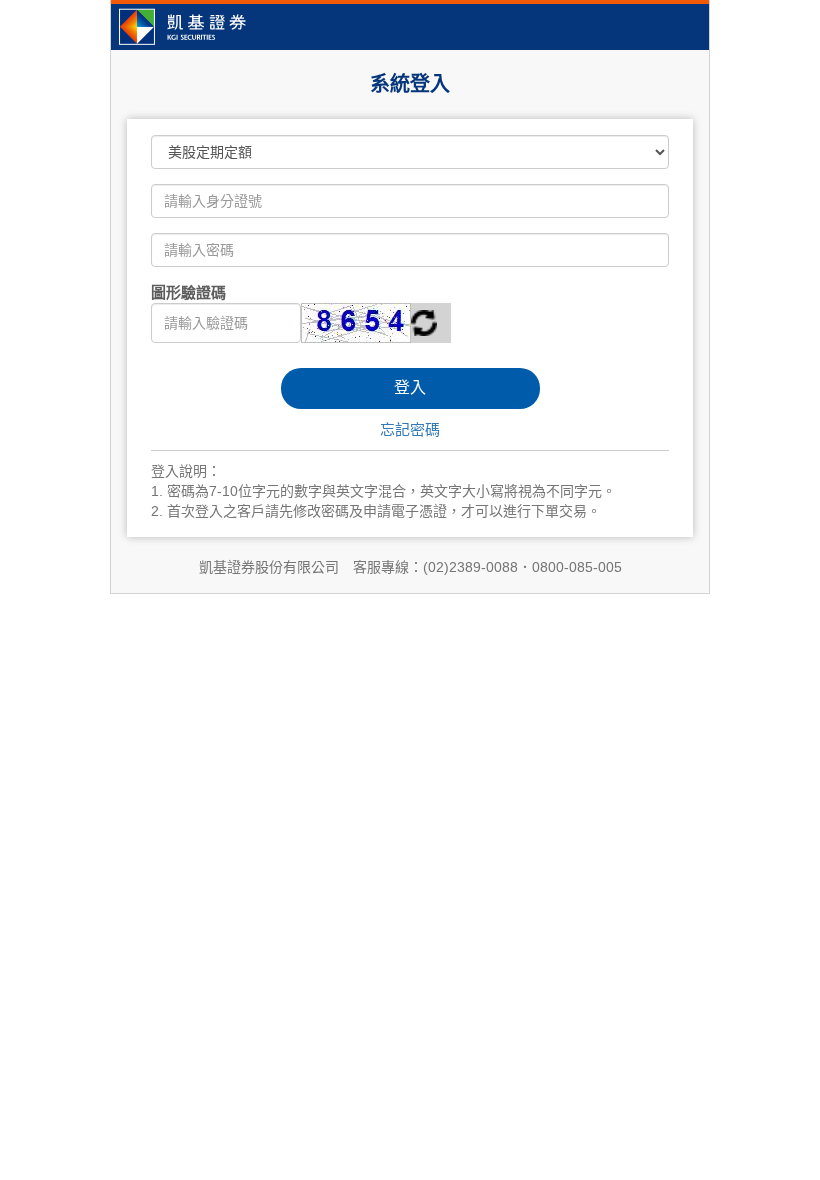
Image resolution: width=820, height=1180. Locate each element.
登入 (410, 387)
